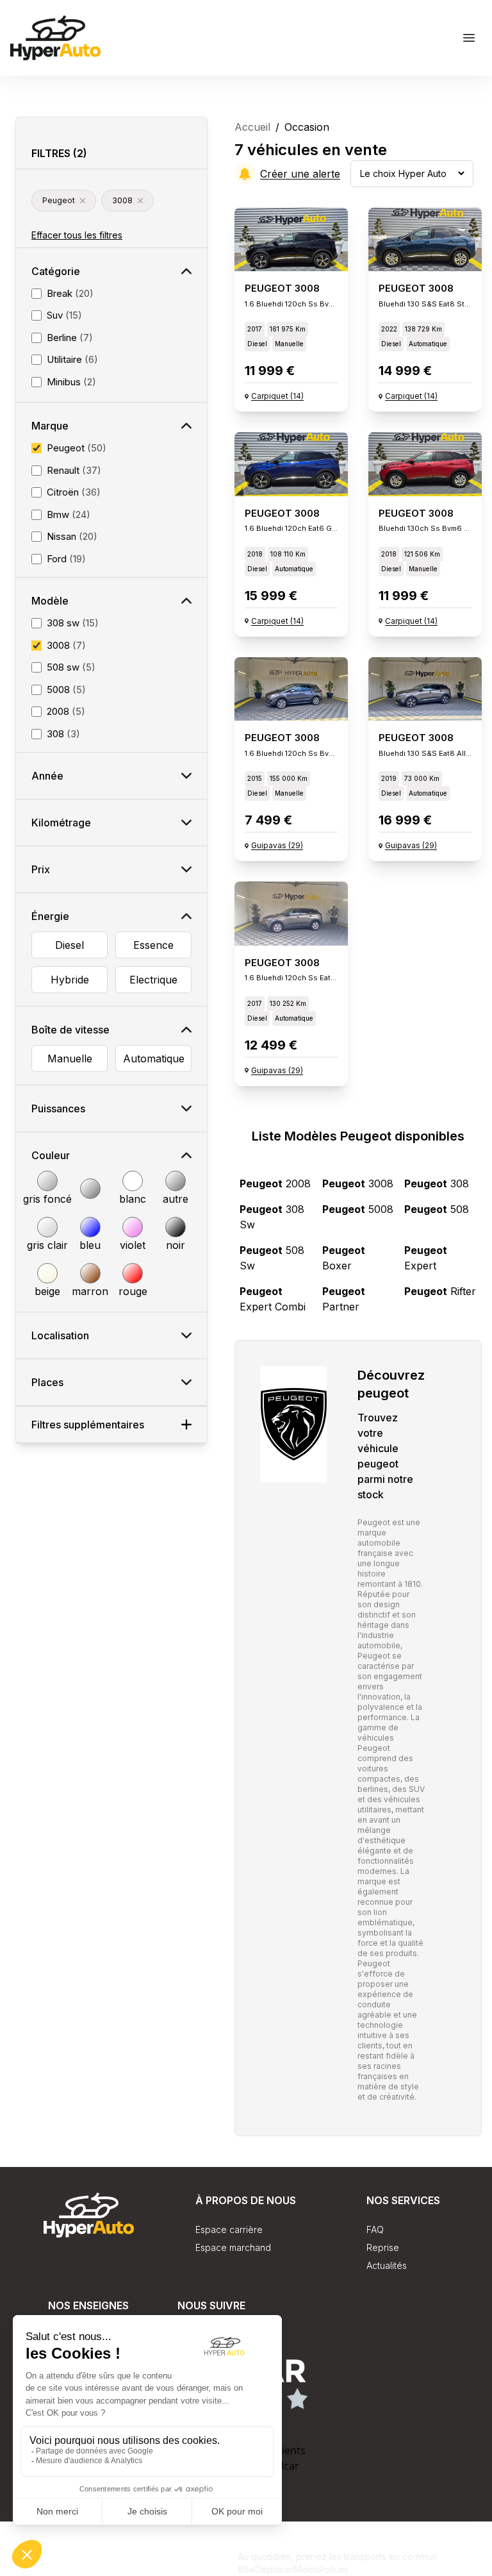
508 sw (272, 1258)
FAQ (375, 2229)
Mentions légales (202, 2569)
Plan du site (213, 2555)
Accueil (252, 127)
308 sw (272, 1217)
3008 (358, 1183)
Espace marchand (233, 2247)
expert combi (273, 1299)
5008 (358, 1209)
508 (437, 1209)
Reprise (383, 2247)
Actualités (387, 2265)
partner (344, 1299)
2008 (275, 1183)
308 (437, 1183)
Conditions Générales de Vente (104, 2555)
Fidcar (284, 2466)
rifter (440, 1291)
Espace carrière (229, 2229)
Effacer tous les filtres (77, 235)
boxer (344, 1258)
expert (426, 1258)
